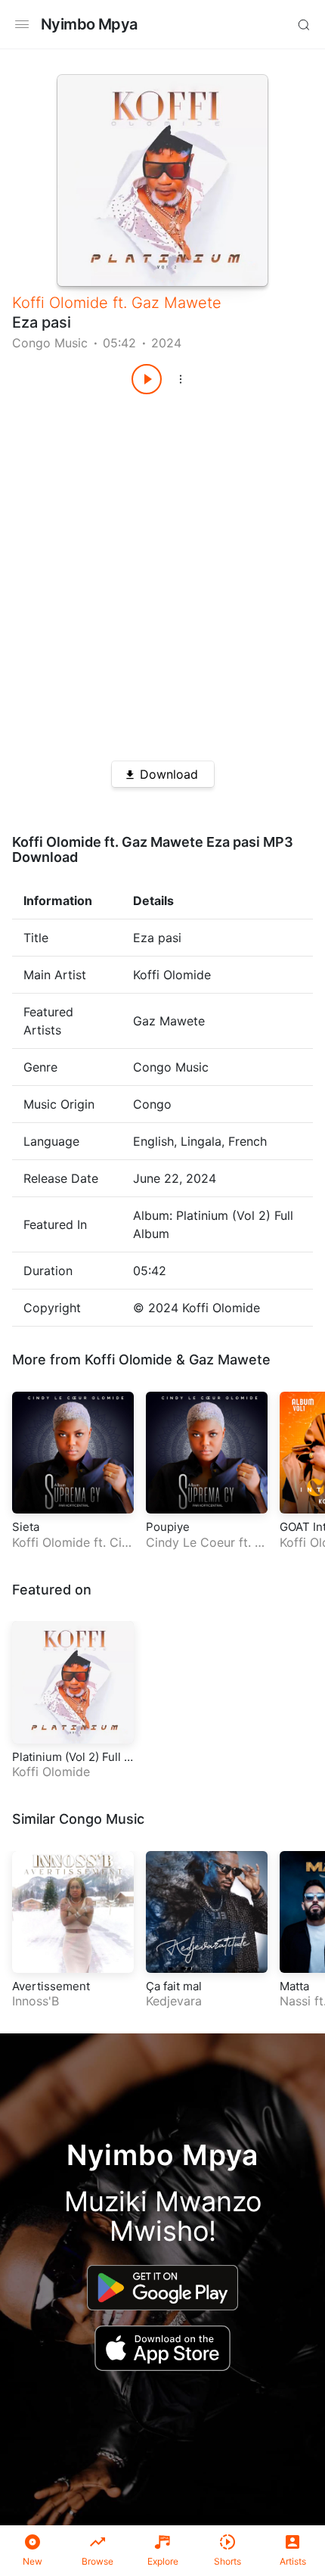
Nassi (295, 2001)
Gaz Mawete (176, 303)
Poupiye (168, 1527)
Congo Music (50, 343)
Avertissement (51, 1986)
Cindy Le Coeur (70, 1550)
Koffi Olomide (60, 303)
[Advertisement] (162, 572)
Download (169, 774)
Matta (294, 1986)
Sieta (26, 1527)
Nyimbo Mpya (89, 24)
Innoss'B (36, 2001)
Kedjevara (174, 2001)
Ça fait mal (174, 1986)
